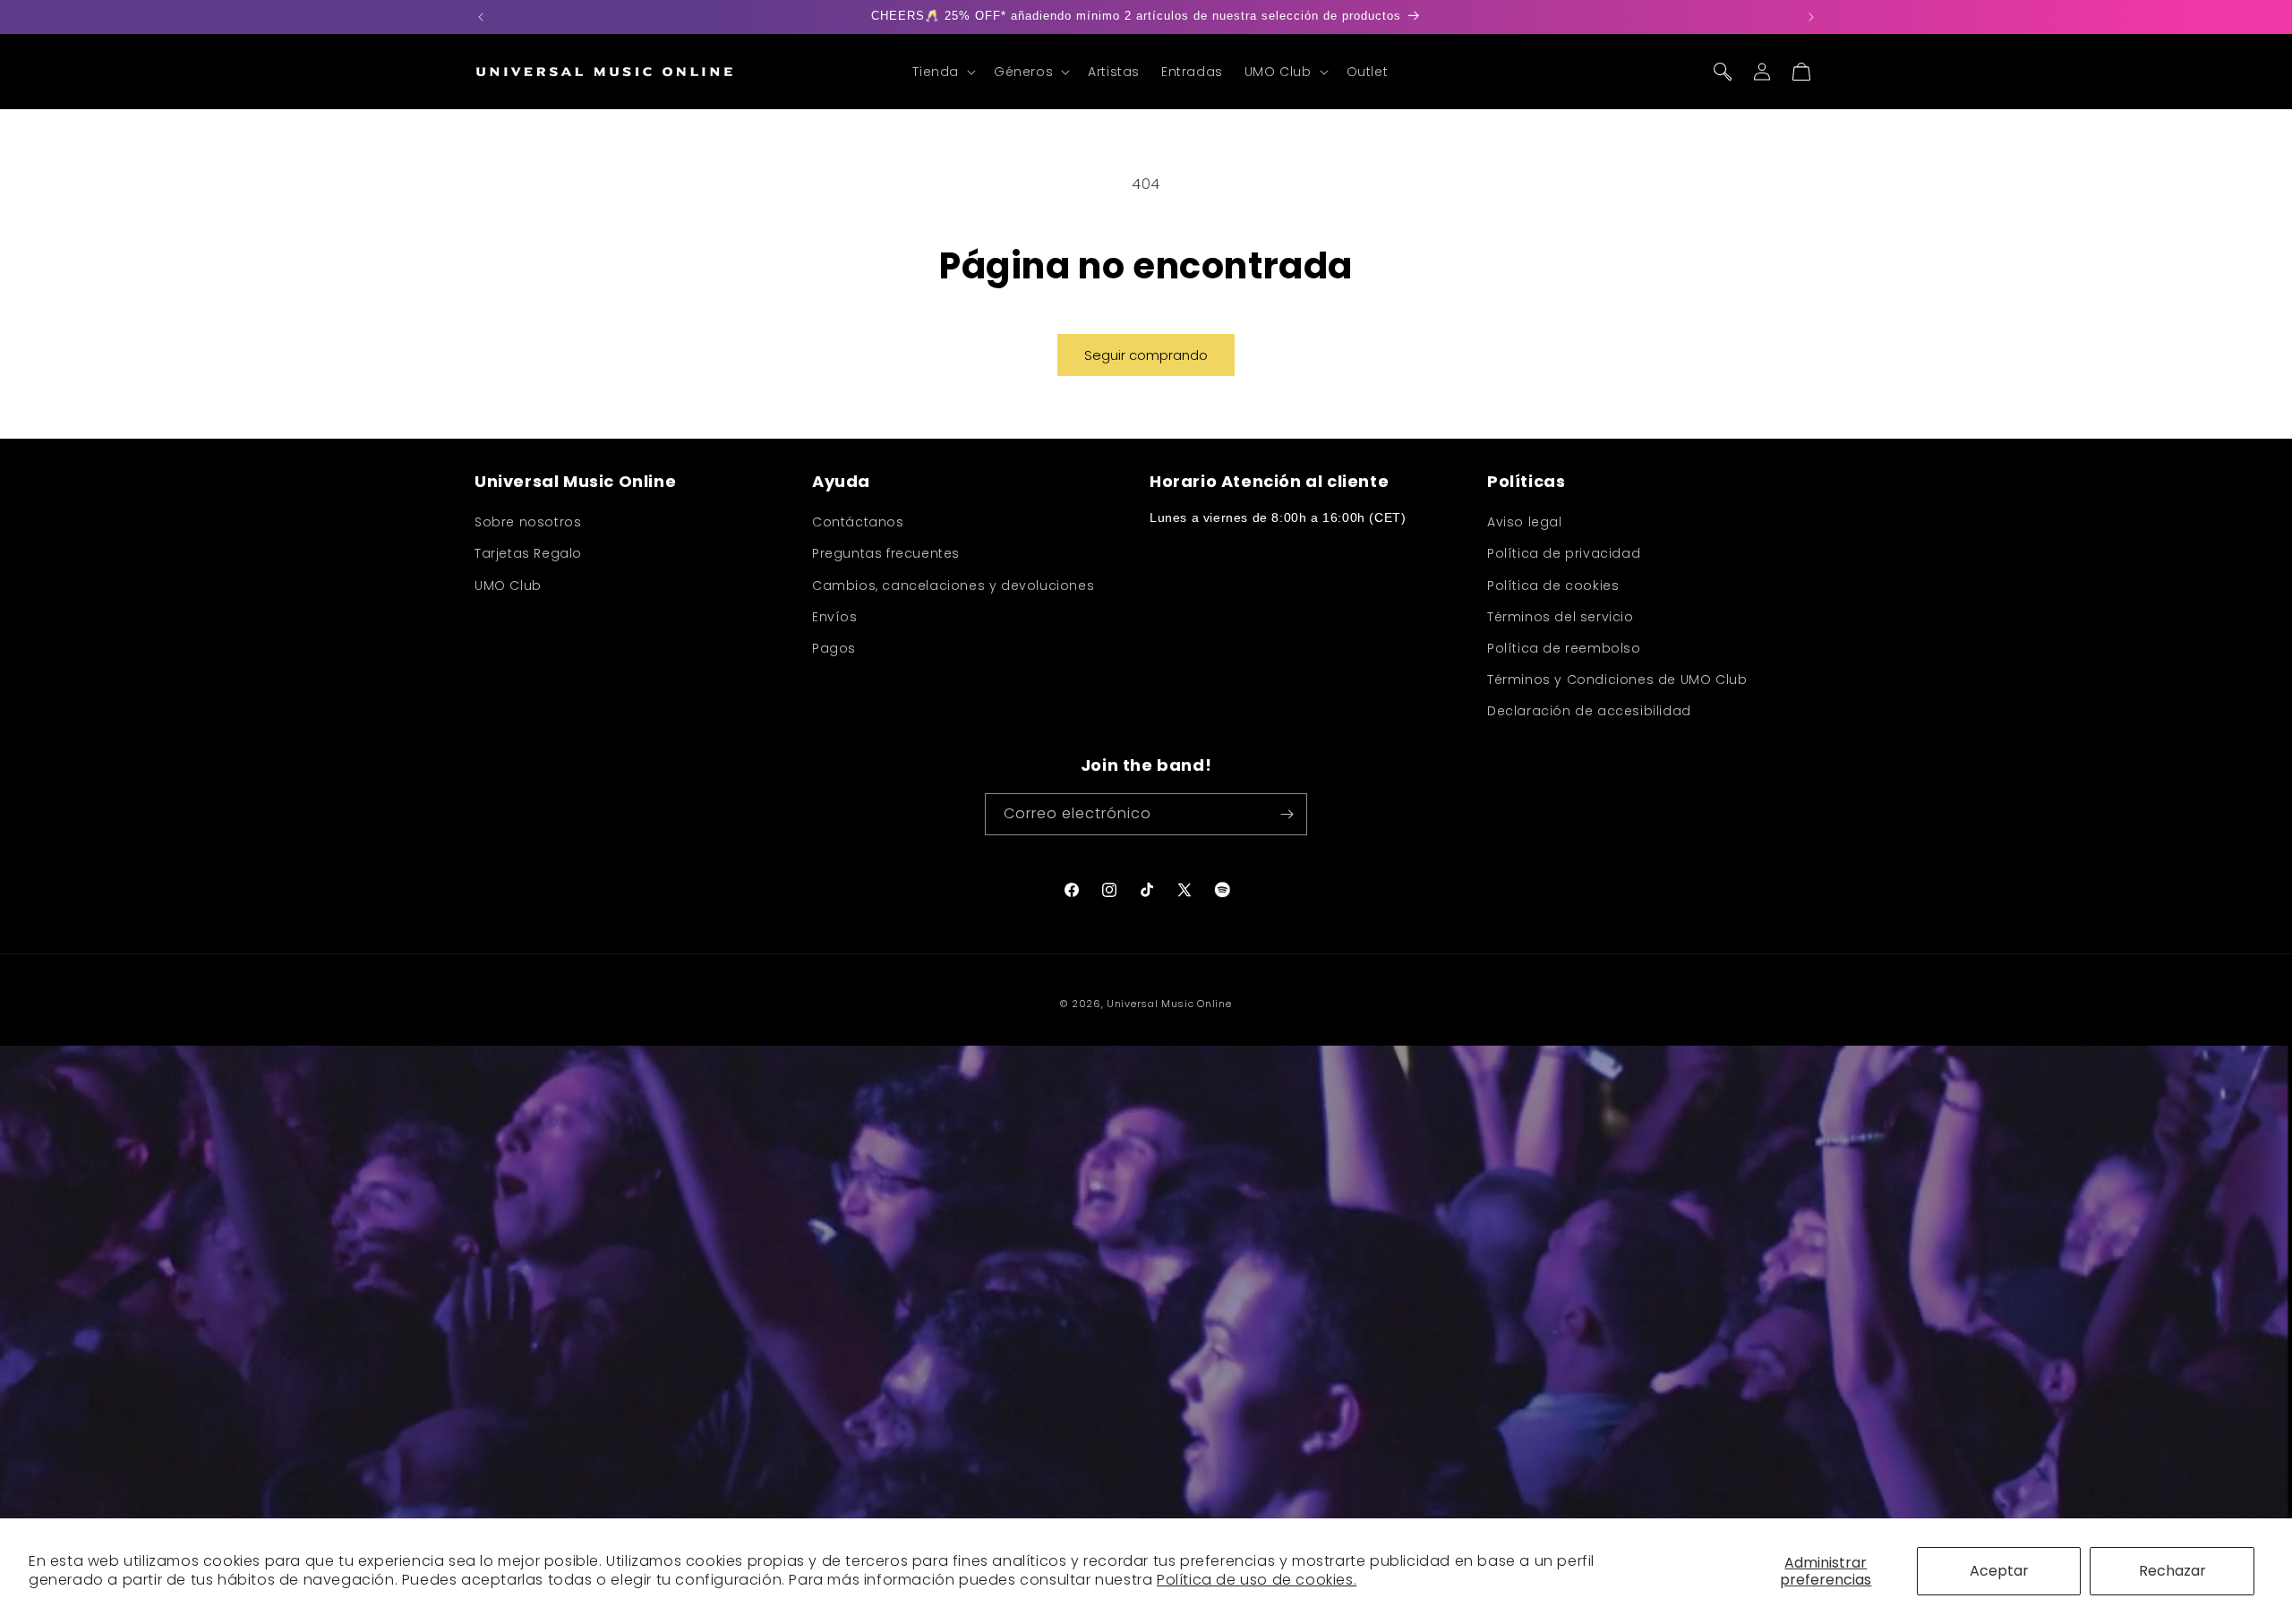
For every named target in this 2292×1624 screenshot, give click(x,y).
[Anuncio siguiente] (1811, 17)
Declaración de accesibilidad (1589, 712)
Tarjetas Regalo (528, 554)
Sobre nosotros (528, 522)
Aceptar (1999, 1571)
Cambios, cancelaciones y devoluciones (953, 585)
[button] (942, 72)
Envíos (835, 617)
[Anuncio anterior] (481, 17)
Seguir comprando (1146, 355)
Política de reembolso (1564, 648)
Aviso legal (1525, 522)
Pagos (834, 648)
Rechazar (2172, 1571)
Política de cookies (1553, 585)
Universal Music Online (1169, 1004)
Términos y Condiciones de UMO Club (1617, 680)
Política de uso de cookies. (1257, 1580)
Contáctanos (858, 522)
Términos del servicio (1561, 617)
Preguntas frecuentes (886, 554)
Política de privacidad (1564, 554)
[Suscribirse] (1287, 814)
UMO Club (508, 585)
